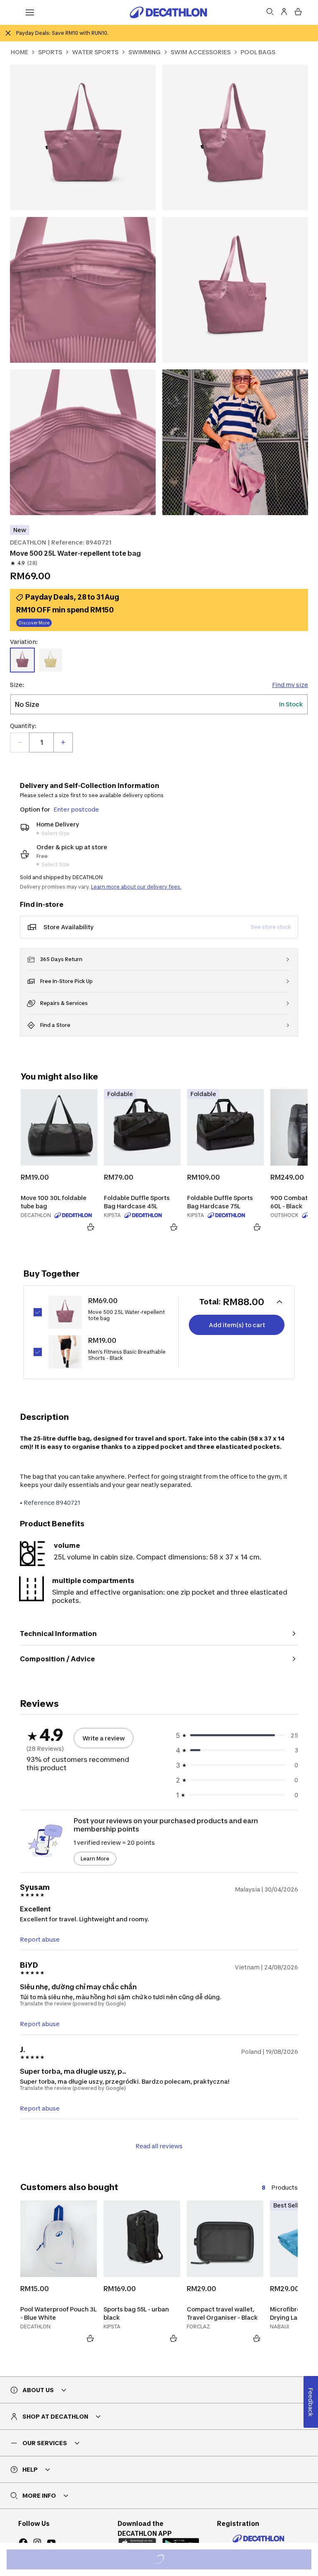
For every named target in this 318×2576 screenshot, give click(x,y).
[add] (63, 742)
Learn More (95, 1859)
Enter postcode (76, 809)
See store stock (271, 927)
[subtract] (20, 742)
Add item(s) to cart (237, 1325)
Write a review (104, 1738)
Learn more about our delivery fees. (136, 887)
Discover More (34, 623)
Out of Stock (164, 2560)
